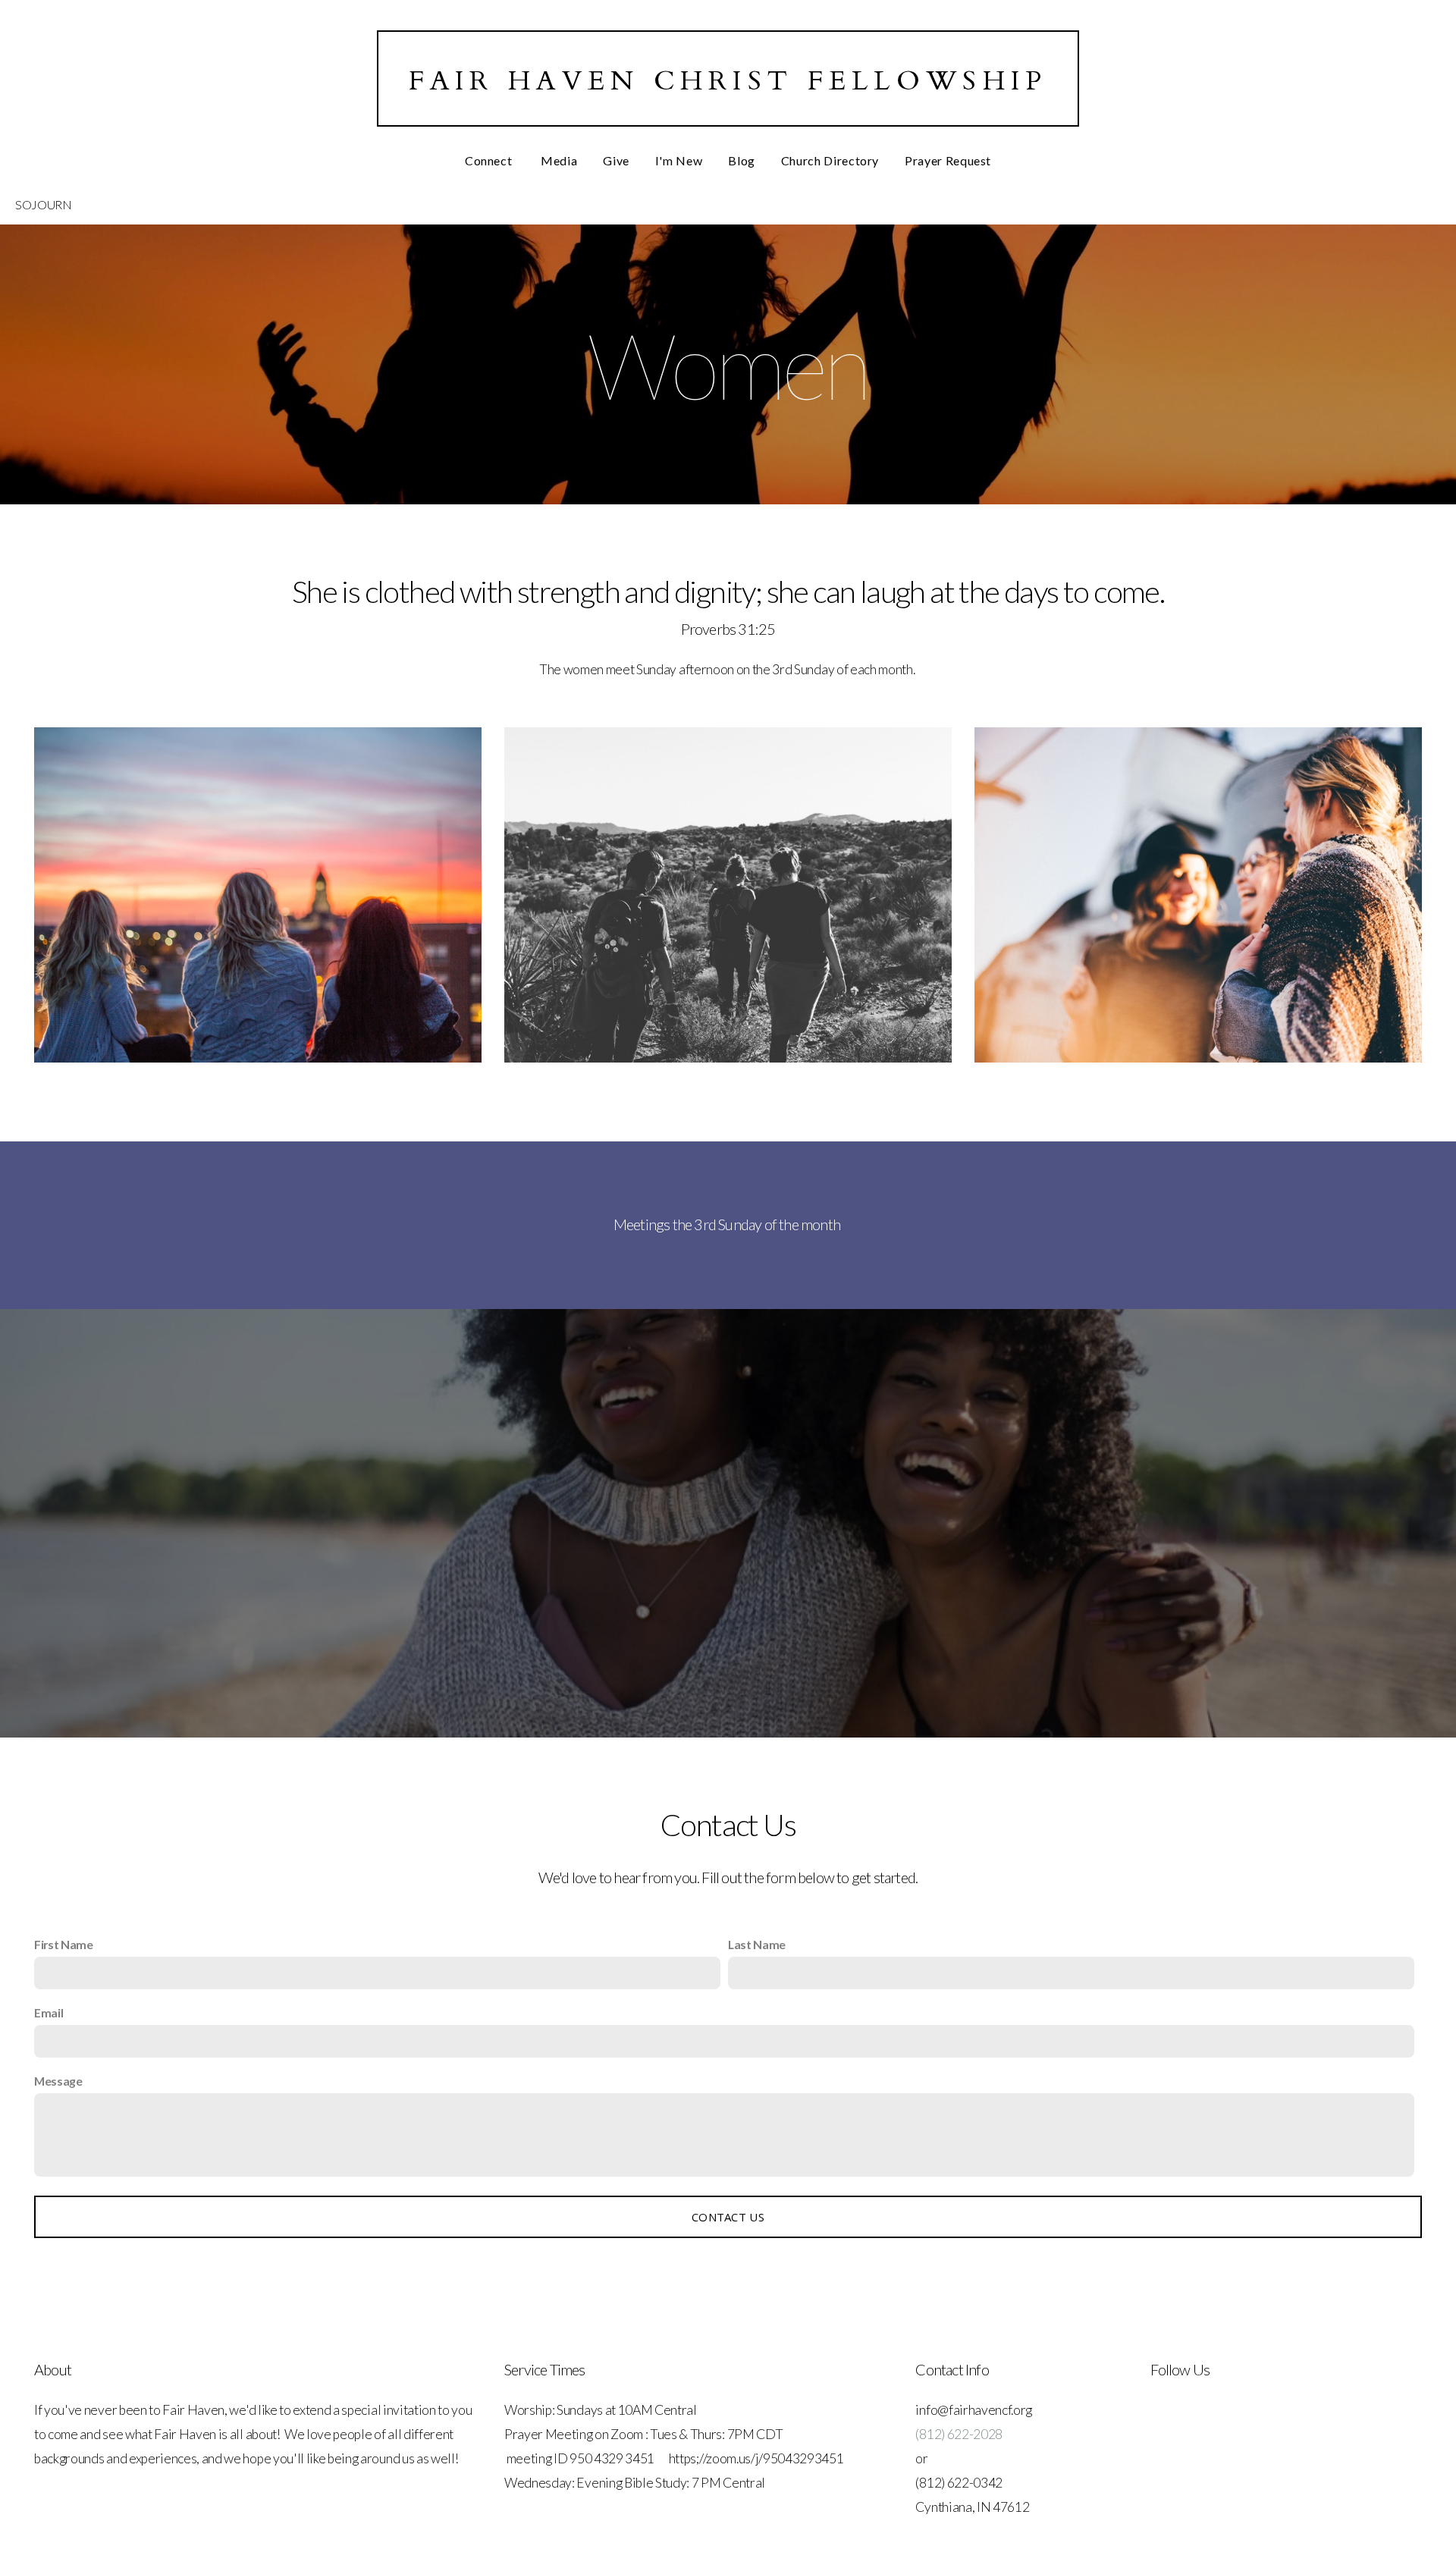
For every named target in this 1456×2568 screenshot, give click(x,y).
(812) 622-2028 (959, 2434)
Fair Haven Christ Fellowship (728, 81)
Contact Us (728, 2217)
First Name (64, 1944)
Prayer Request (948, 160)
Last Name (757, 1944)
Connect (490, 160)
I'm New (679, 160)
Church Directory (830, 160)
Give (616, 160)
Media (559, 160)
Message (58, 2081)
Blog (742, 160)
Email (49, 2012)
